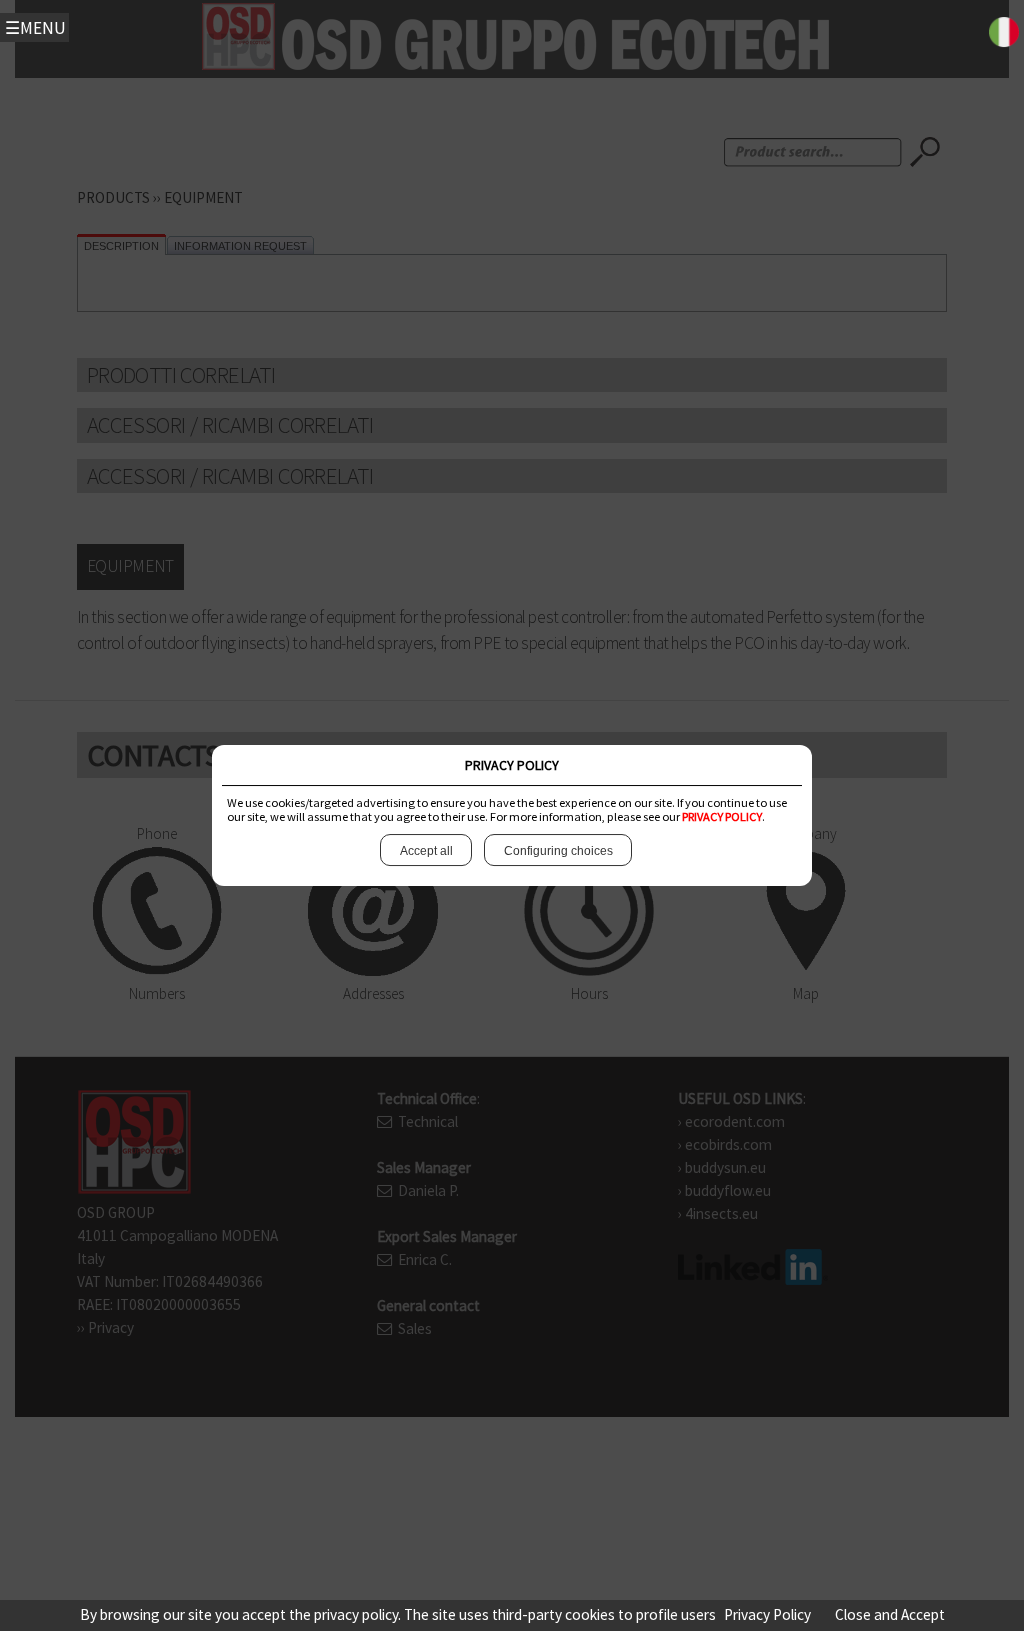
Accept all (426, 851)
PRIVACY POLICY (722, 816)
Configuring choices (558, 851)
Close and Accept (890, 1614)
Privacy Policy (767, 1614)
